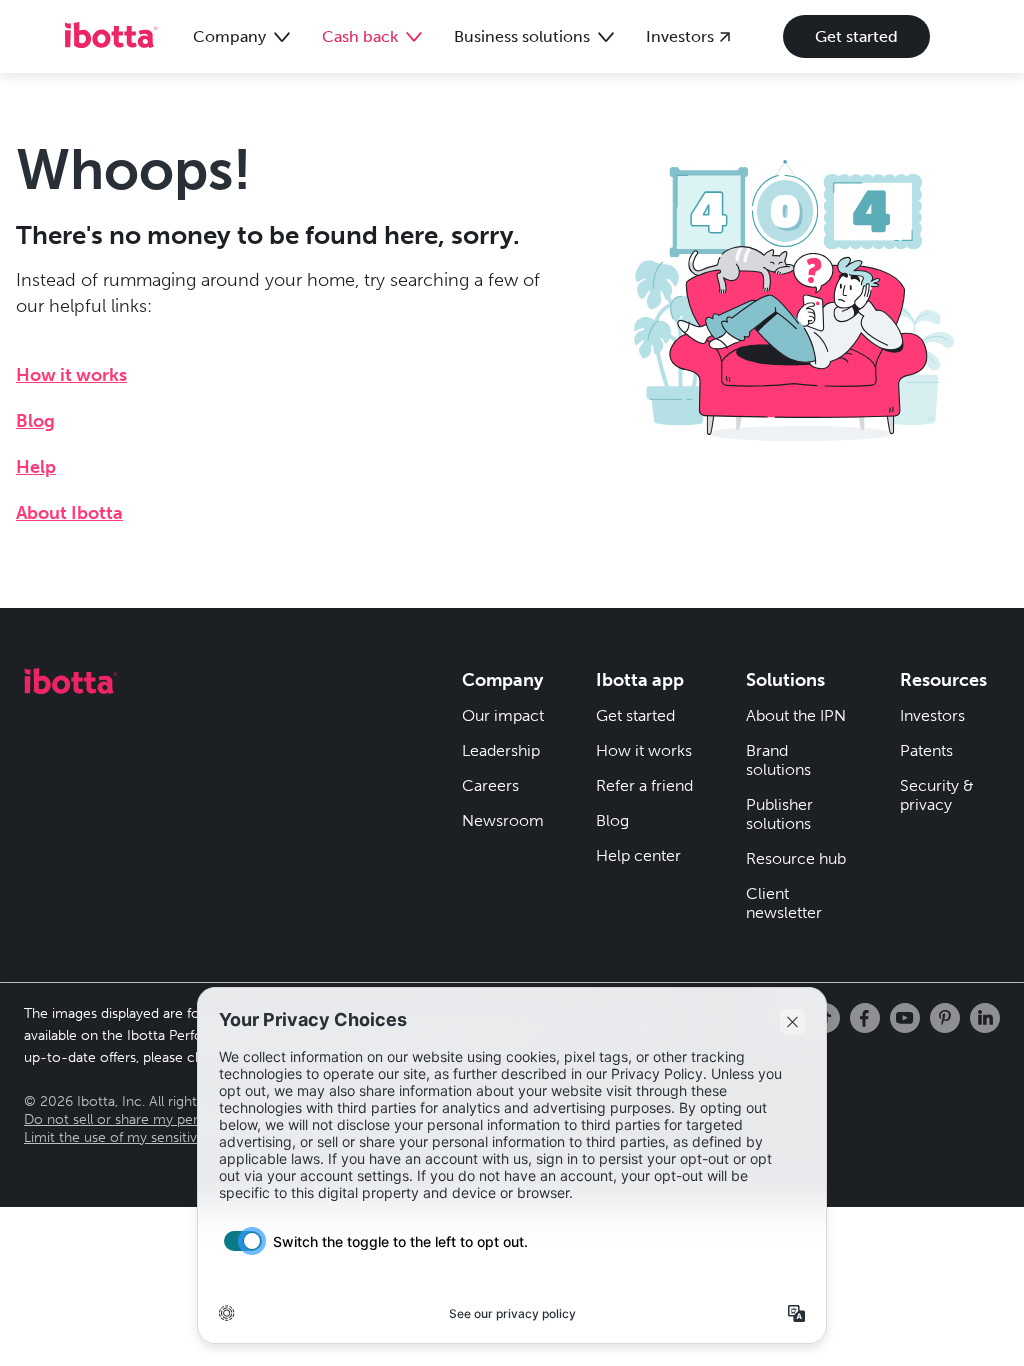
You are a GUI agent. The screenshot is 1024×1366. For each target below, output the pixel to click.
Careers (490, 785)
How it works (71, 375)
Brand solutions (778, 760)
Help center (638, 855)
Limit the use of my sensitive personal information (182, 1137)
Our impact (503, 715)
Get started (856, 36)
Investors (932, 715)
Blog (35, 421)
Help (36, 467)
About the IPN (796, 715)
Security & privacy (937, 795)
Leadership (501, 750)
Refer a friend (644, 785)
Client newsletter (784, 903)
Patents (926, 750)
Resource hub (796, 858)
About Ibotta (69, 513)
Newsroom (503, 820)
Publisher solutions (779, 814)
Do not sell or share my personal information (166, 1119)
